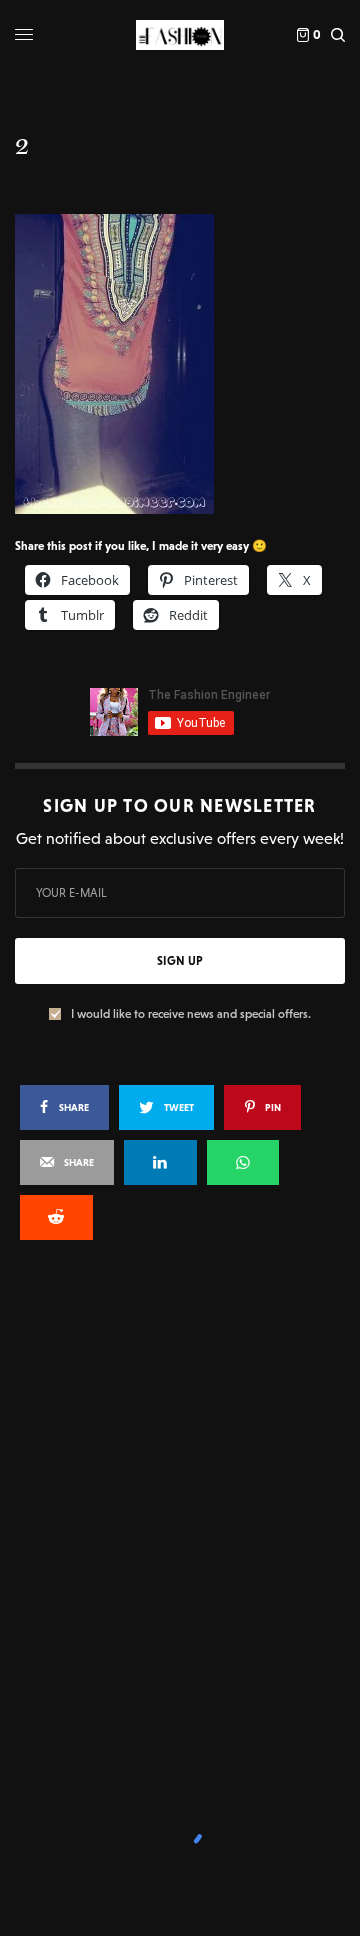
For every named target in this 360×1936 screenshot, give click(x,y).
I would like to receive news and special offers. (191, 1014)
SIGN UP (180, 961)
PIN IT (190, 363)
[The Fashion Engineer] (179, 35)
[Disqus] (180, 1525)
